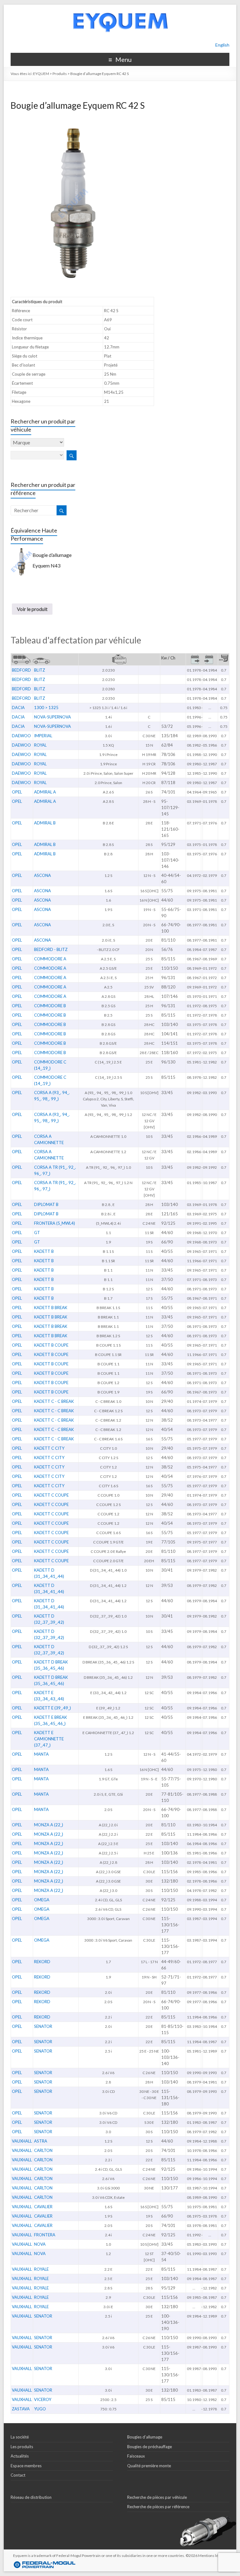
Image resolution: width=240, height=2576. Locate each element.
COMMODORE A (50, 959)
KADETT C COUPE (51, 1495)
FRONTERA (45, 2235)
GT (37, 1233)
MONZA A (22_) (49, 1825)
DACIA (18, 708)
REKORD (42, 1962)
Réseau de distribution (31, 2497)
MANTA (41, 1754)
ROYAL (40, 745)
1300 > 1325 (46, 708)
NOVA (40, 2244)
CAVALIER (43, 2207)
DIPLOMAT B (46, 1204)
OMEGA (42, 1900)
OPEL (17, 792)
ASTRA (41, 2141)
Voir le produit (32, 609)
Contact (18, 2475)
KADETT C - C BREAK (54, 1401)
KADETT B (44, 1251)
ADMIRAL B (45, 823)
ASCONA (42, 875)
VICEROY (43, 2399)
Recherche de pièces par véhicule (157, 2497)
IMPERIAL (43, 736)
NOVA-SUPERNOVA (52, 717)
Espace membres (26, 2466)
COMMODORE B (50, 1006)
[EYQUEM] (120, 8)
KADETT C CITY (49, 1448)
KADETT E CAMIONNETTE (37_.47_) (49, 1739)
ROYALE (41, 2269)
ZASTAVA (21, 2409)
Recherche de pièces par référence (158, 2507)
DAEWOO (21, 736)
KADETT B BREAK (51, 1308)
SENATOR (43, 2026)
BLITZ (40, 670)
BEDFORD (21, 670)
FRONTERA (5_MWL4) (55, 1223)
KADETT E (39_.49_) (52, 1708)
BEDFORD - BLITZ (51, 949)
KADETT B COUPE (51, 1345)
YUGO (40, 2409)
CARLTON (43, 2150)
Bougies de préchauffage (150, 2447)
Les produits (22, 2447)
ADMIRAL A (45, 792)
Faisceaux (136, 2456)
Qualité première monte (149, 2466)
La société (20, 2437)
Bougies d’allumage (145, 2437)
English (222, 45)
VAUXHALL (22, 2141)
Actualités (20, 2456)
